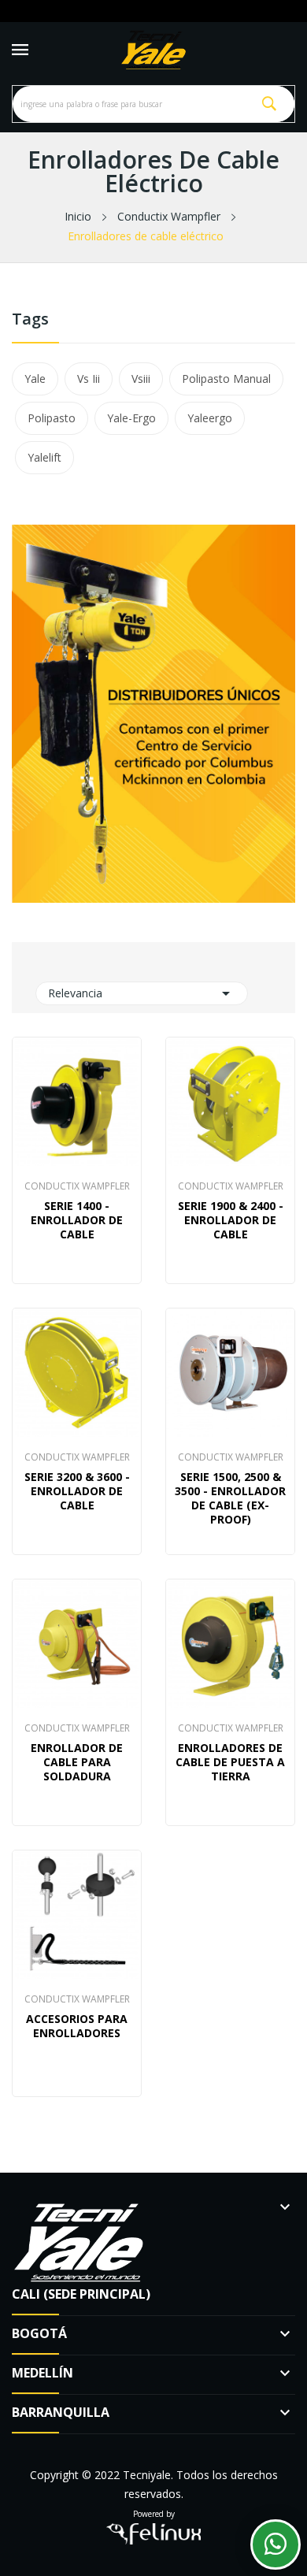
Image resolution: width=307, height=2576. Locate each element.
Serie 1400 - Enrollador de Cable (77, 1220)
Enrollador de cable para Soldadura (77, 1762)
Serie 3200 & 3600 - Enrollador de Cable (77, 1491)
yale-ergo (131, 418)
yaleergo (210, 418)
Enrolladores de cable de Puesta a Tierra (230, 1762)
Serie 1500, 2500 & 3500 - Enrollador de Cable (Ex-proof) (230, 1498)
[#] (153, 712)
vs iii (89, 379)
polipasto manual (226, 379)
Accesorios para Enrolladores (77, 2026)
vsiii (141, 379)
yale (35, 379)
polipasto (52, 418)
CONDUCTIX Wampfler (77, 1186)
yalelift (44, 457)
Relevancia (142, 993)
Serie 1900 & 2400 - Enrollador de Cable (231, 1220)
